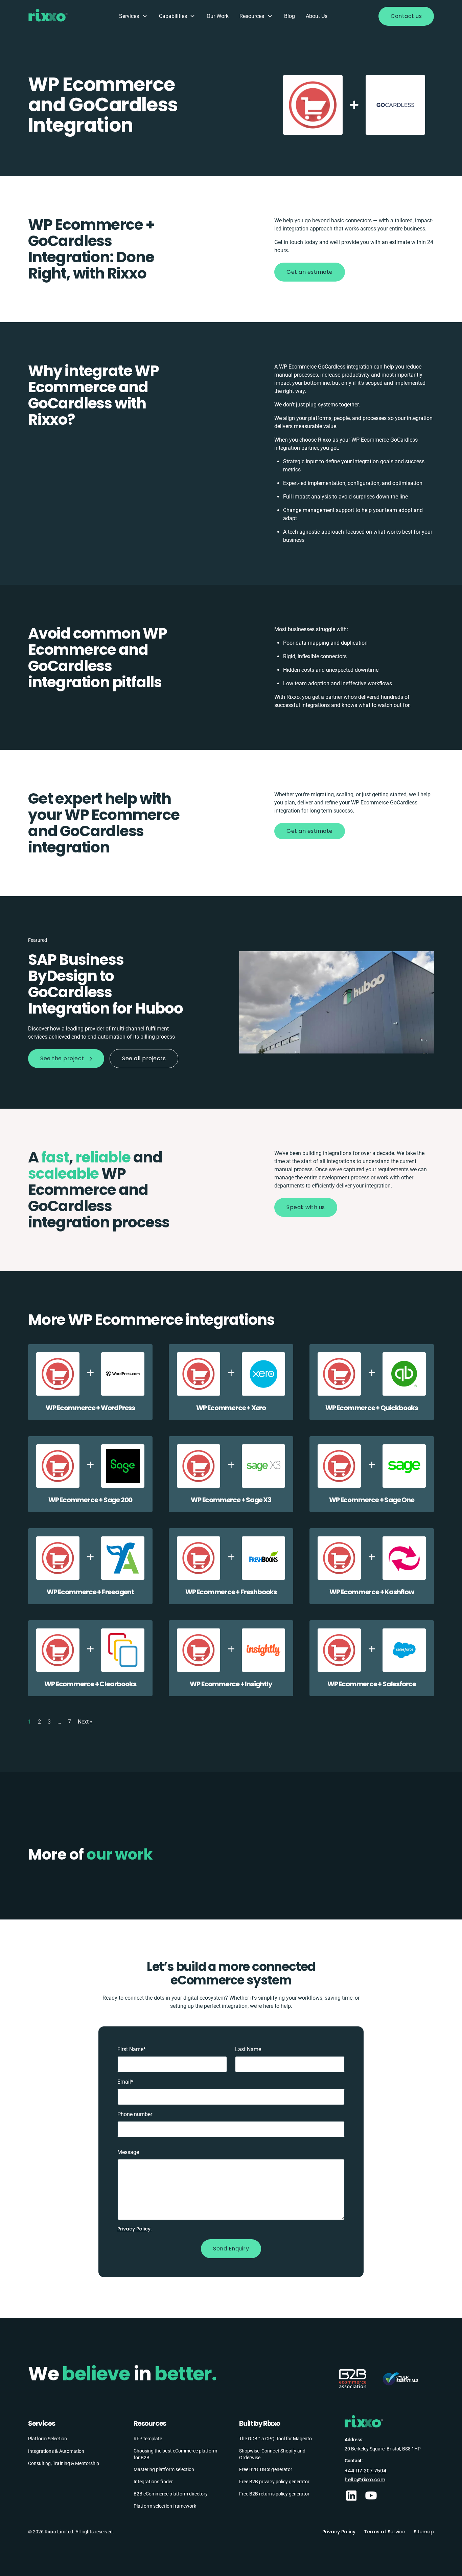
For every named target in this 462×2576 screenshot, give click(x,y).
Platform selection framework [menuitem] (165, 2506)
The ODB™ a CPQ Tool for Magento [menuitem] (275, 2439)
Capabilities (173, 16)
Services (129, 16)
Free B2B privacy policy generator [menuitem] (274, 2481)
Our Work (218, 16)
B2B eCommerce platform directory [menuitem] (171, 2493)
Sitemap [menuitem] (424, 2532)
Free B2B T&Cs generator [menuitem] (266, 2469)
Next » (85, 1722)
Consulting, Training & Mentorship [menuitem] (64, 2463)
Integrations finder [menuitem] (153, 2481)
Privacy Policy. (134, 2229)
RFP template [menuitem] (148, 2439)
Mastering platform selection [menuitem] (164, 2469)
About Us (317, 16)
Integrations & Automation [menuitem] (56, 2451)
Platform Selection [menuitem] (48, 2439)
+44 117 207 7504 (366, 2470)
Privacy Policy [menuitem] (339, 2532)
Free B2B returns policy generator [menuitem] (274, 2493)
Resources (252, 16)
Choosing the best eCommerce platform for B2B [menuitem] (175, 2454)
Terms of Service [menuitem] (385, 2532)
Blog (290, 16)
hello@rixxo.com (365, 2479)
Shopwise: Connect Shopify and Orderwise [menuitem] (272, 2454)
